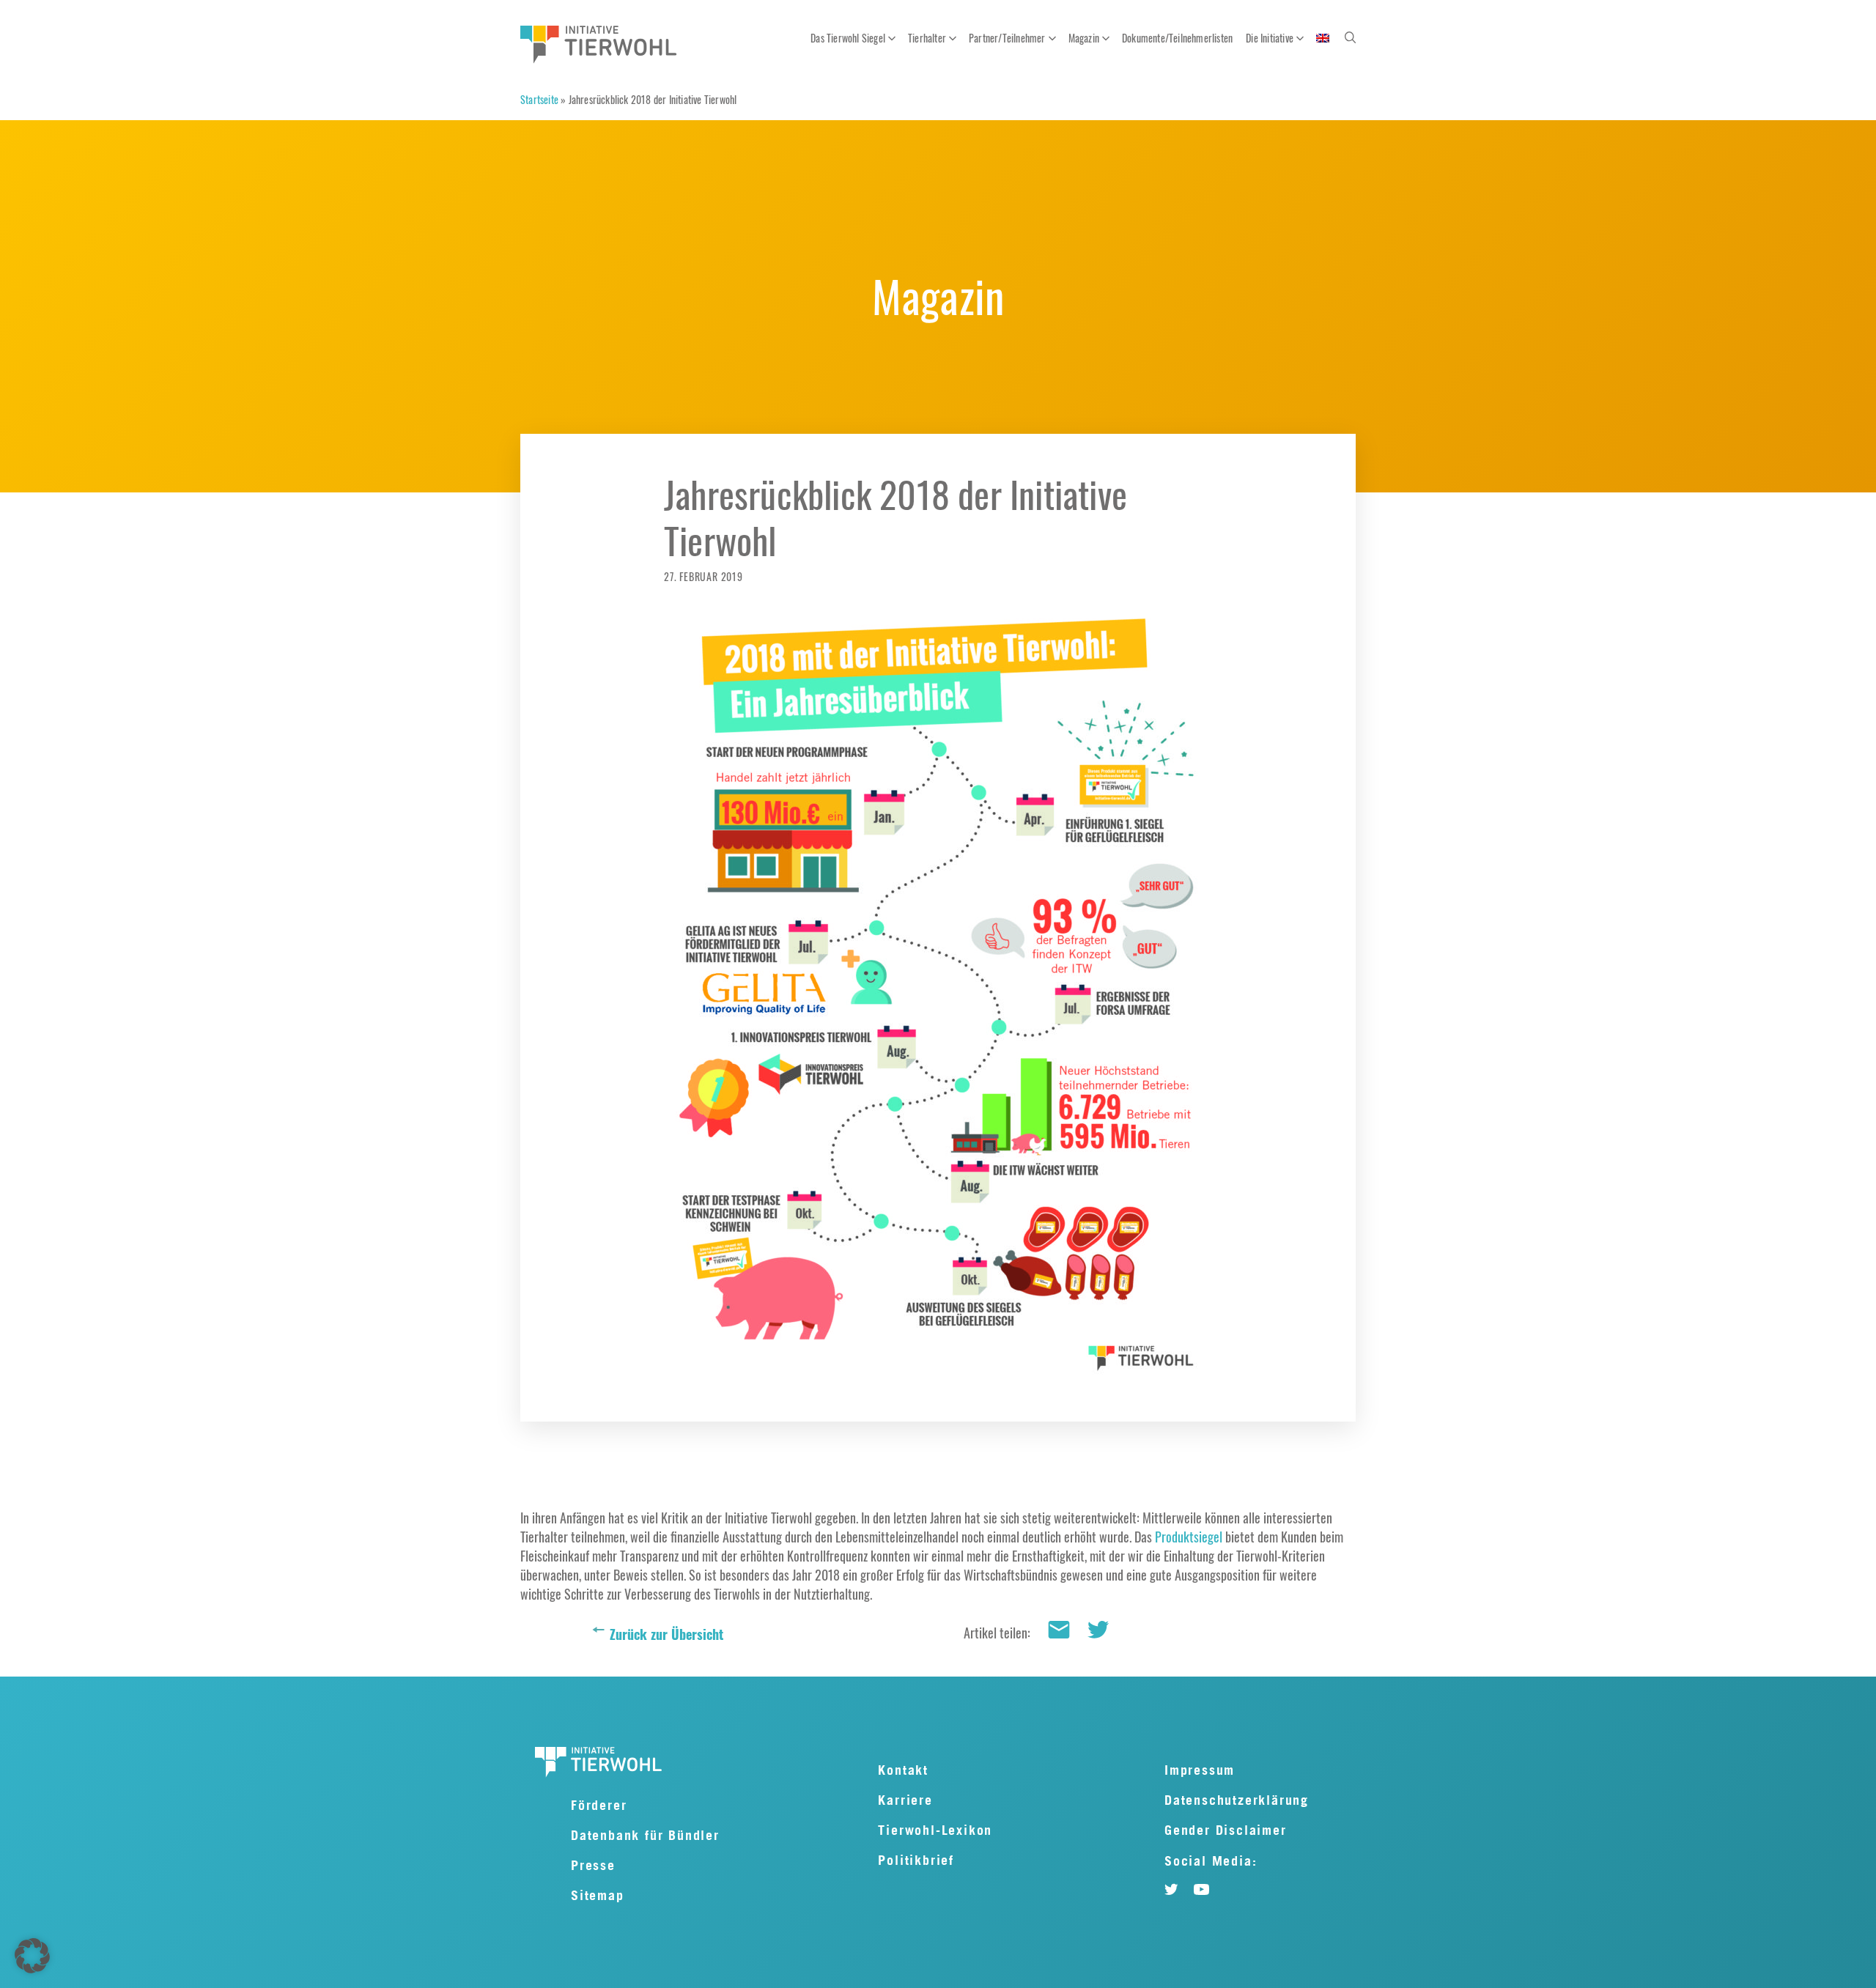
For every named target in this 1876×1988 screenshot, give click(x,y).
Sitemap (598, 1895)
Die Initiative (1270, 38)
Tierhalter (927, 38)
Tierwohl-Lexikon (935, 1830)
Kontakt (903, 1770)
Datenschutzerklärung (1237, 1800)
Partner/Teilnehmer (1007, 38)
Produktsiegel (1189, 1537)
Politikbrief (916, 1860)
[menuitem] (1323, 38)
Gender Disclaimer (1226, 1830)
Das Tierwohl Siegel (848, 38)
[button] (32, 1956)
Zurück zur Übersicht (666, 1634)
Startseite (539, 99)
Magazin (1084, 38)
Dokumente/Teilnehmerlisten (1177, 38)
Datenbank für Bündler (645, 1835)
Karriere (905, 1800)
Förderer (599, 1805)
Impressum (1200, 1770)
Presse (593, 1865)
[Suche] (1350, 37)
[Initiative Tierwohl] (599, 47)
